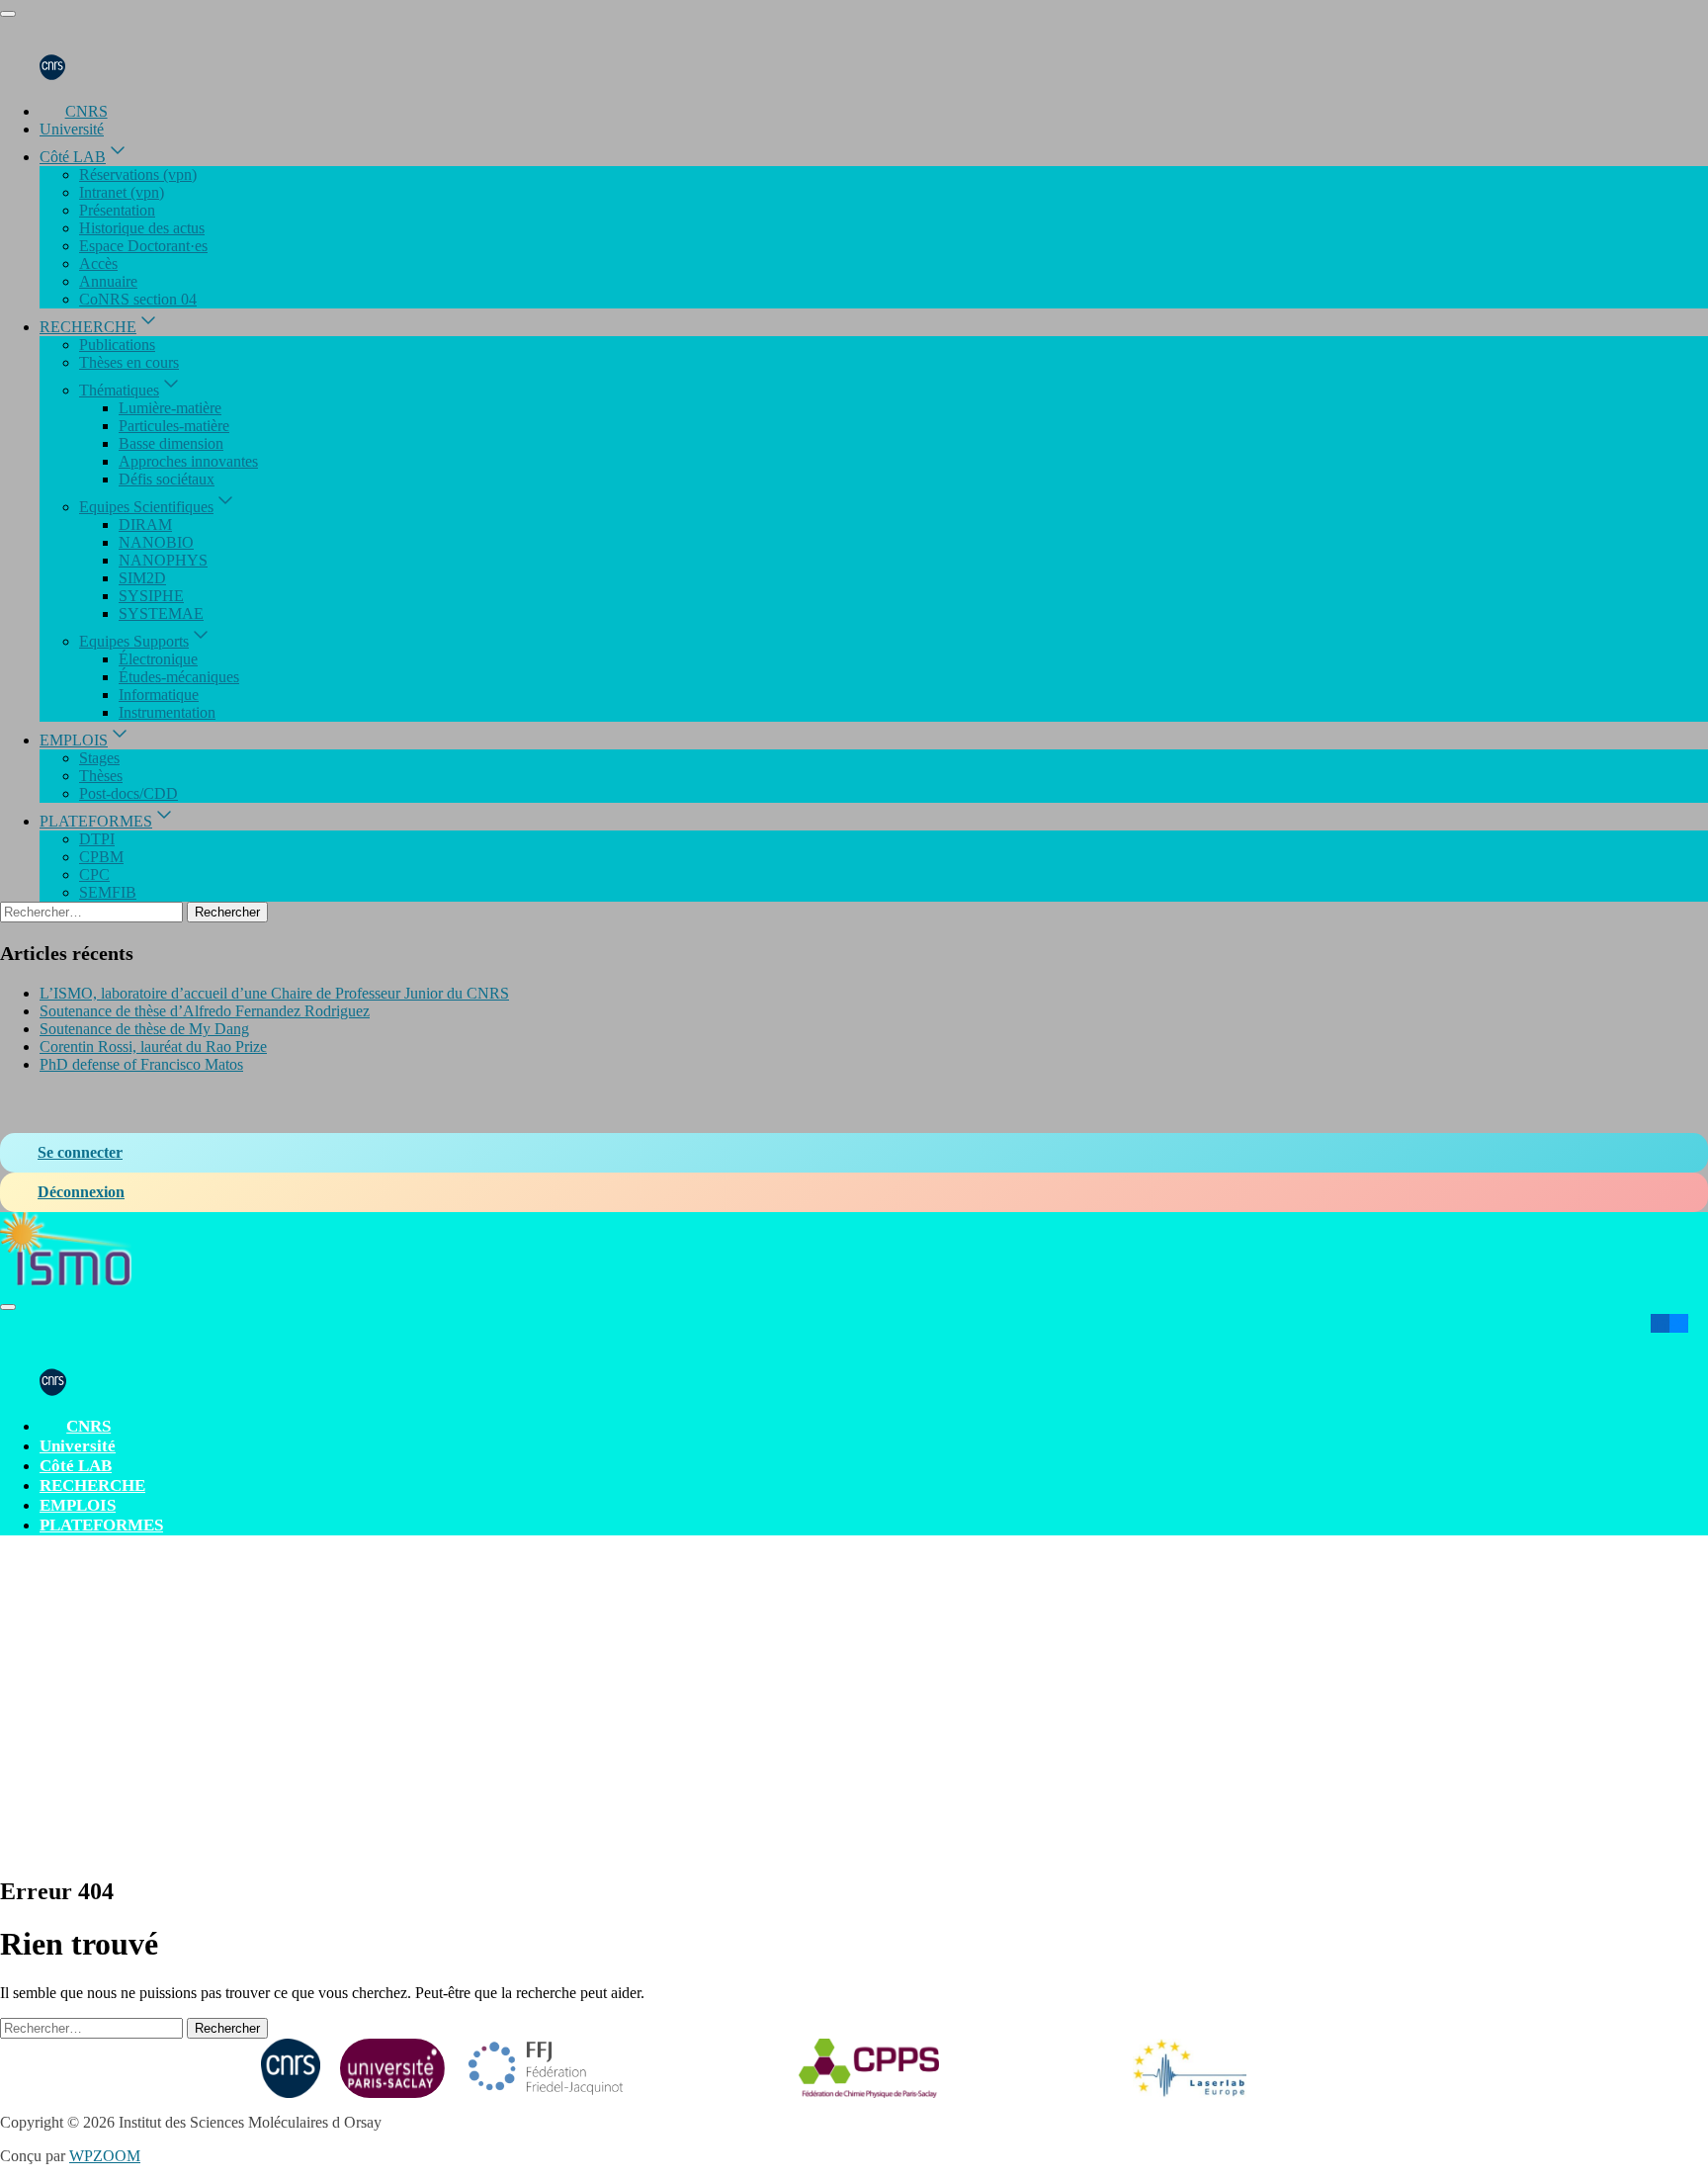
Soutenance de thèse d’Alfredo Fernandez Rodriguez (205, 1011)
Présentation (117, 210)
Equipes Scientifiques (146, 507)
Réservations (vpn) (138, 174)
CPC (94, 874)
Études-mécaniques (179, 677)
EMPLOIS (74, 740)
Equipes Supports (134, 641)
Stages (99, 758)
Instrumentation (167, 712)
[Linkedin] (1660, 1323)
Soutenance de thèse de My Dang (144, 1029)
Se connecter (80, 1152)
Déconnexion (81, 1192)
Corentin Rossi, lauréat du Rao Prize (153, 1047)
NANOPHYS (163, 560)
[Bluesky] (1679, 1323)
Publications (117, 345)
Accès (98, 263)
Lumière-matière (170, 408)
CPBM (101, 857)
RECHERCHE (88, 327)
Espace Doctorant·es (143, 246)
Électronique (158, 659)
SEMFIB (108, 892)
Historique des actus (142, 228)
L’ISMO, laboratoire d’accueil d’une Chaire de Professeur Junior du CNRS (274, 993)
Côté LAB (73, 157)
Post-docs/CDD (128, 793)
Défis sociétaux (167, 479)
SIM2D (142, 578)
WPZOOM (105, 2156)
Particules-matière (174, 426)
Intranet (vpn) (122, 192)
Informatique (159, 695)
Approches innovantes (188, 461)
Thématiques (119, 390)
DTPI (97, 839)
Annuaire (108, 281)
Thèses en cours (129, 362)
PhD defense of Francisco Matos (141, 1064)
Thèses (101, 776)
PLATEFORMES (96, 821)
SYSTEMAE (161, 613)
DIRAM (145, 524)
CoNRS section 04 (138, 299)
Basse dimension (171, 443)
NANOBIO (156, 542)
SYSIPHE (151, 596)
